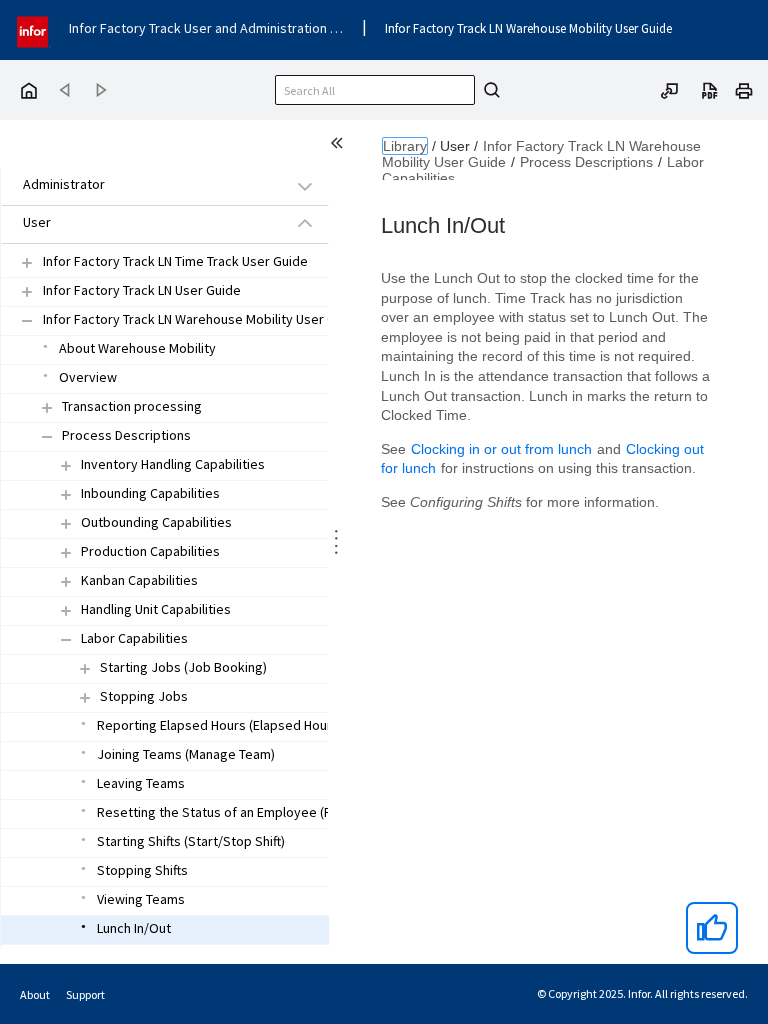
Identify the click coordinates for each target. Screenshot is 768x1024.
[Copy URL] (670, 89)
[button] (142, 185)
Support (85, 994)
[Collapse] (47, 436)
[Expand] (47, 407)
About (35, 994)
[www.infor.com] (34, 29)
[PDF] (710, 89)
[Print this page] (744, 89)
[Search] (489, 90)
